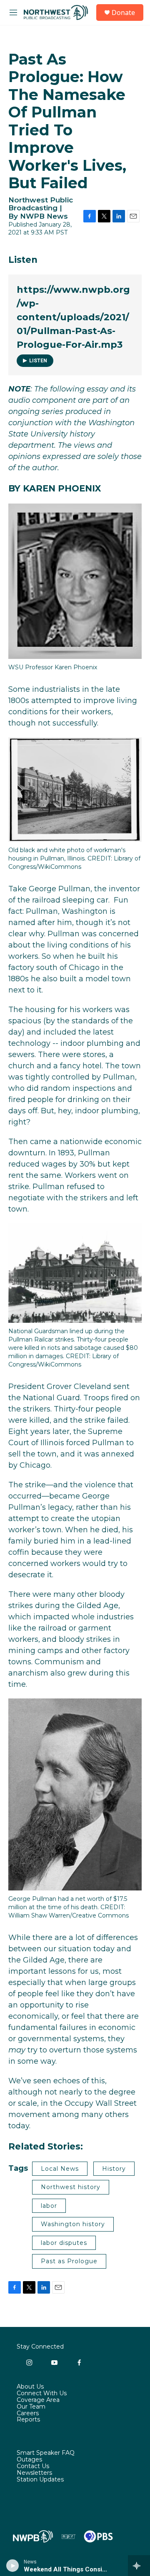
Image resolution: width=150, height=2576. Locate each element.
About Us (30, 2387)
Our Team (31, 2407)
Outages (29, 2460)
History (114, 2169)
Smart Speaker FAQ (46, 2453)
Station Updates (40, 2480)
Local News (60, 2169)
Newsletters (34, 2473)
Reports (28, 2420)
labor (49, 2206)
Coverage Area (38, 2400)
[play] (13, 2566)
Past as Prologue (69, 2261)
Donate (123, 12)
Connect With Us (42, 2394)
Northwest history (71, 2187)
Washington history (73, 2224)
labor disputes (64, 2243)
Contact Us (33, 2466)
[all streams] (139, 2566)
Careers (28, 2414)
